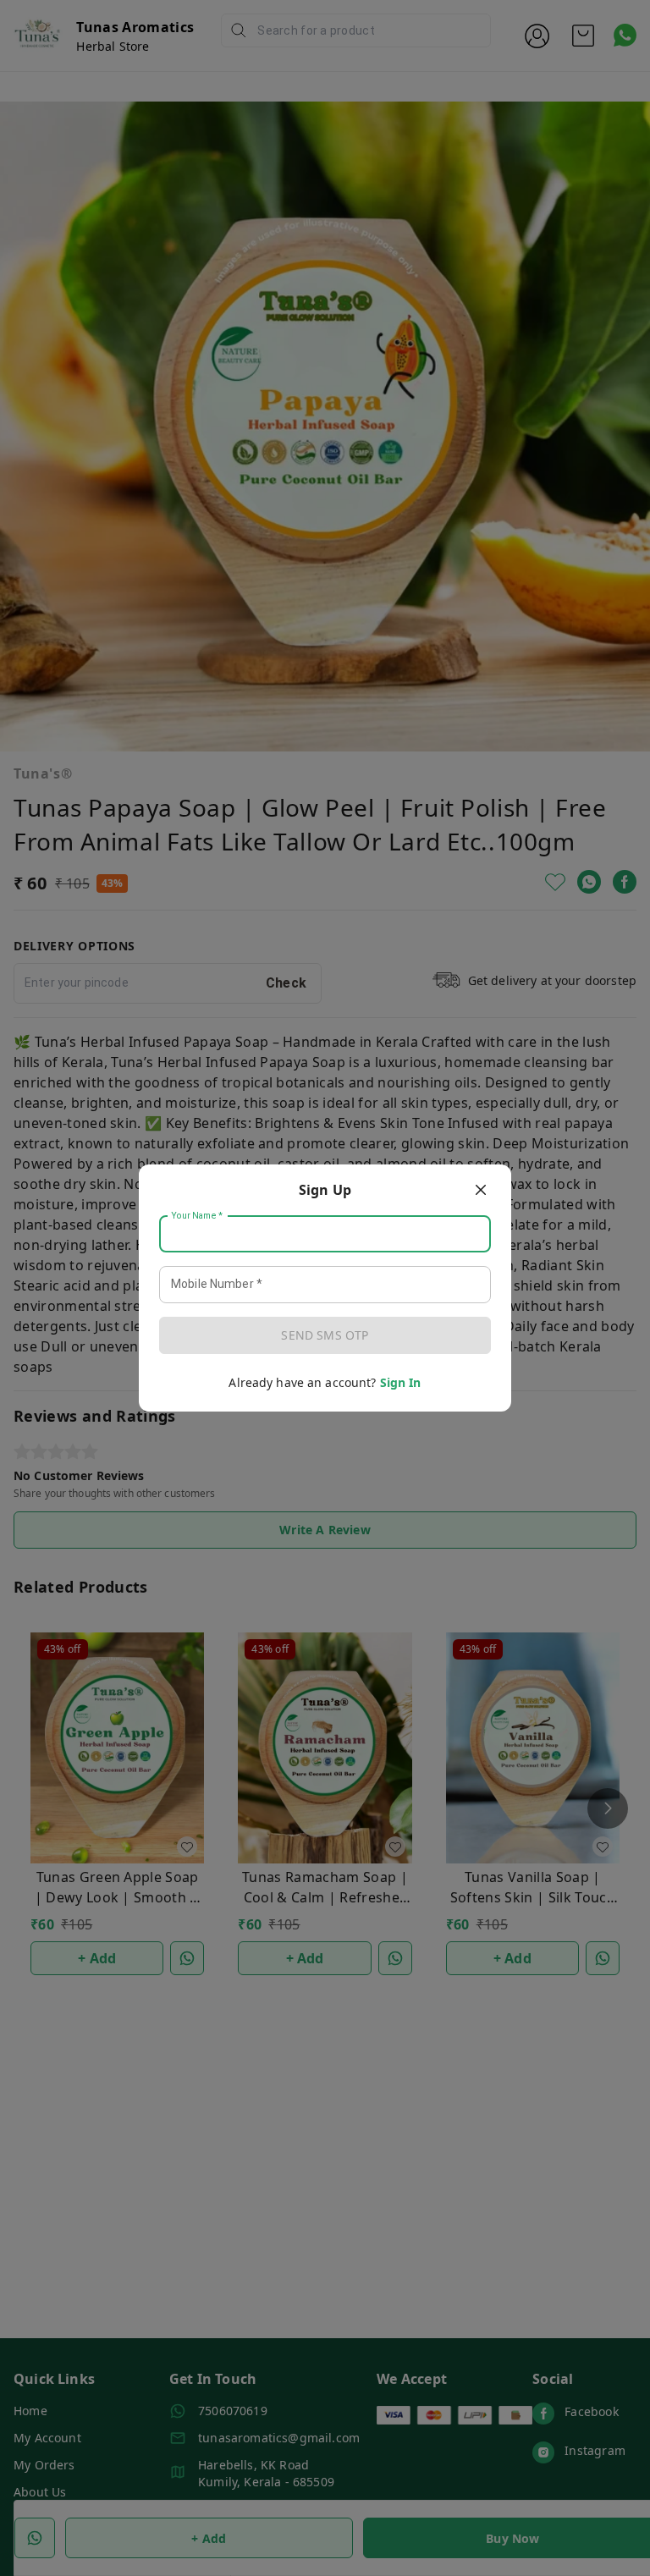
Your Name (197, 1216)
